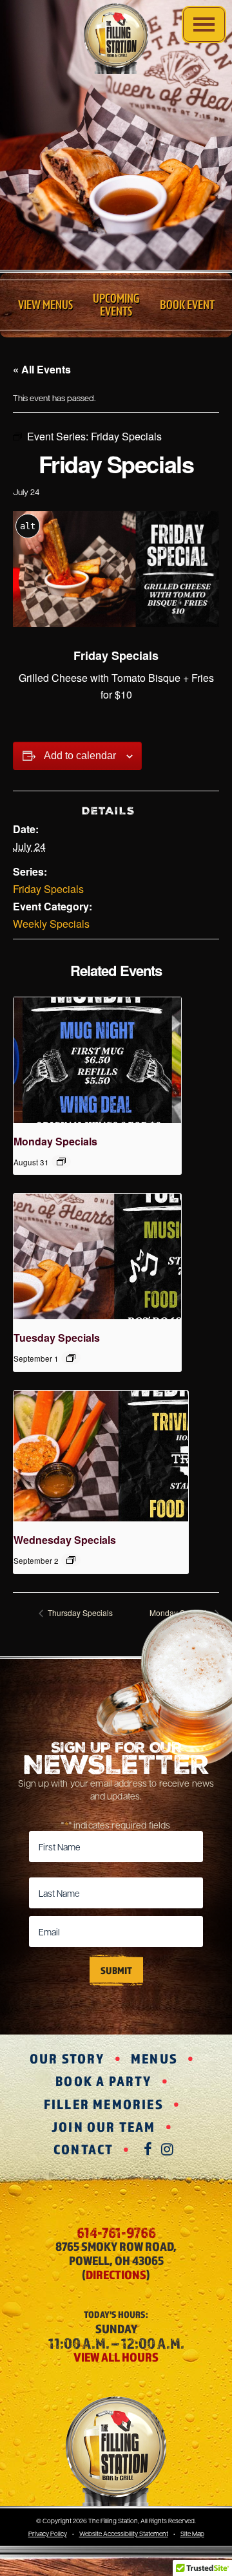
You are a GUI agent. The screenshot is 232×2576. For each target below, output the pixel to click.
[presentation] (97, 1060)
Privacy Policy (48, 2533)
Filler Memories (104, 2104)
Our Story (67, 2058)
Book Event (187, 305)
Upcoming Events (116, 305)
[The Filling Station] (116, 39)
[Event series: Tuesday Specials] (71, 1358)
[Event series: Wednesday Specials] (71, 1560)
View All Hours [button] (116, 2357)
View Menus (45, 305)
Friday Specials (48, 889)
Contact (83, 2149)
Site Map (192, 2533)
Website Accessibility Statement (124, 2533)
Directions (116, 2275)
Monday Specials (55, 1141)
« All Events (42, 369)
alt (28, 526)
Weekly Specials (51, 924)
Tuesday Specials (57, 1338)
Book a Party (103, 2081)
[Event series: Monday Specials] (61, 1161)
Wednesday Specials (65, 1540)
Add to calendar (80, 756)
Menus (154, 2058)
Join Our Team (104, 2127)
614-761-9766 (116, 2232)
